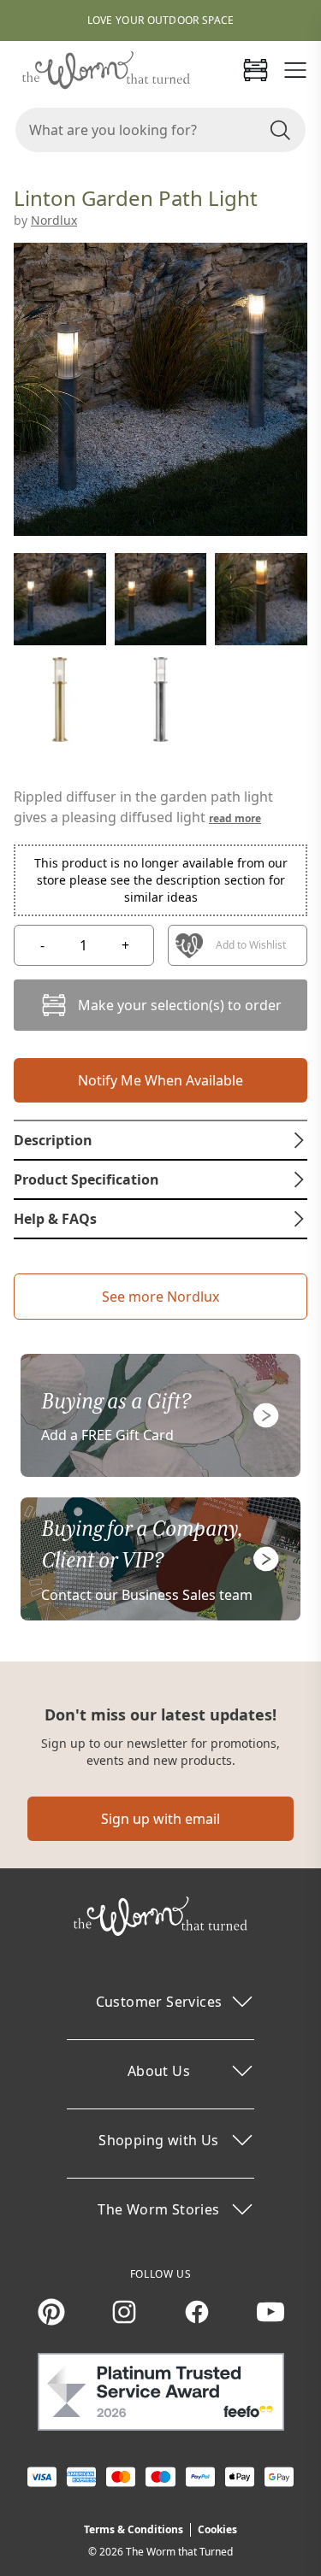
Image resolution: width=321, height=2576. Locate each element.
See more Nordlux (160, 1297)
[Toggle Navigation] (295, 70)
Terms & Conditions (134, 2529)
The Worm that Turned (179, 2552)
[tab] (160, 1140)
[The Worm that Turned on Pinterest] (51, 2312)
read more (235, 818)
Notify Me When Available (160, 1080)
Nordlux (54, 220)
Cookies (217, 2529)
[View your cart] (255, 70)
